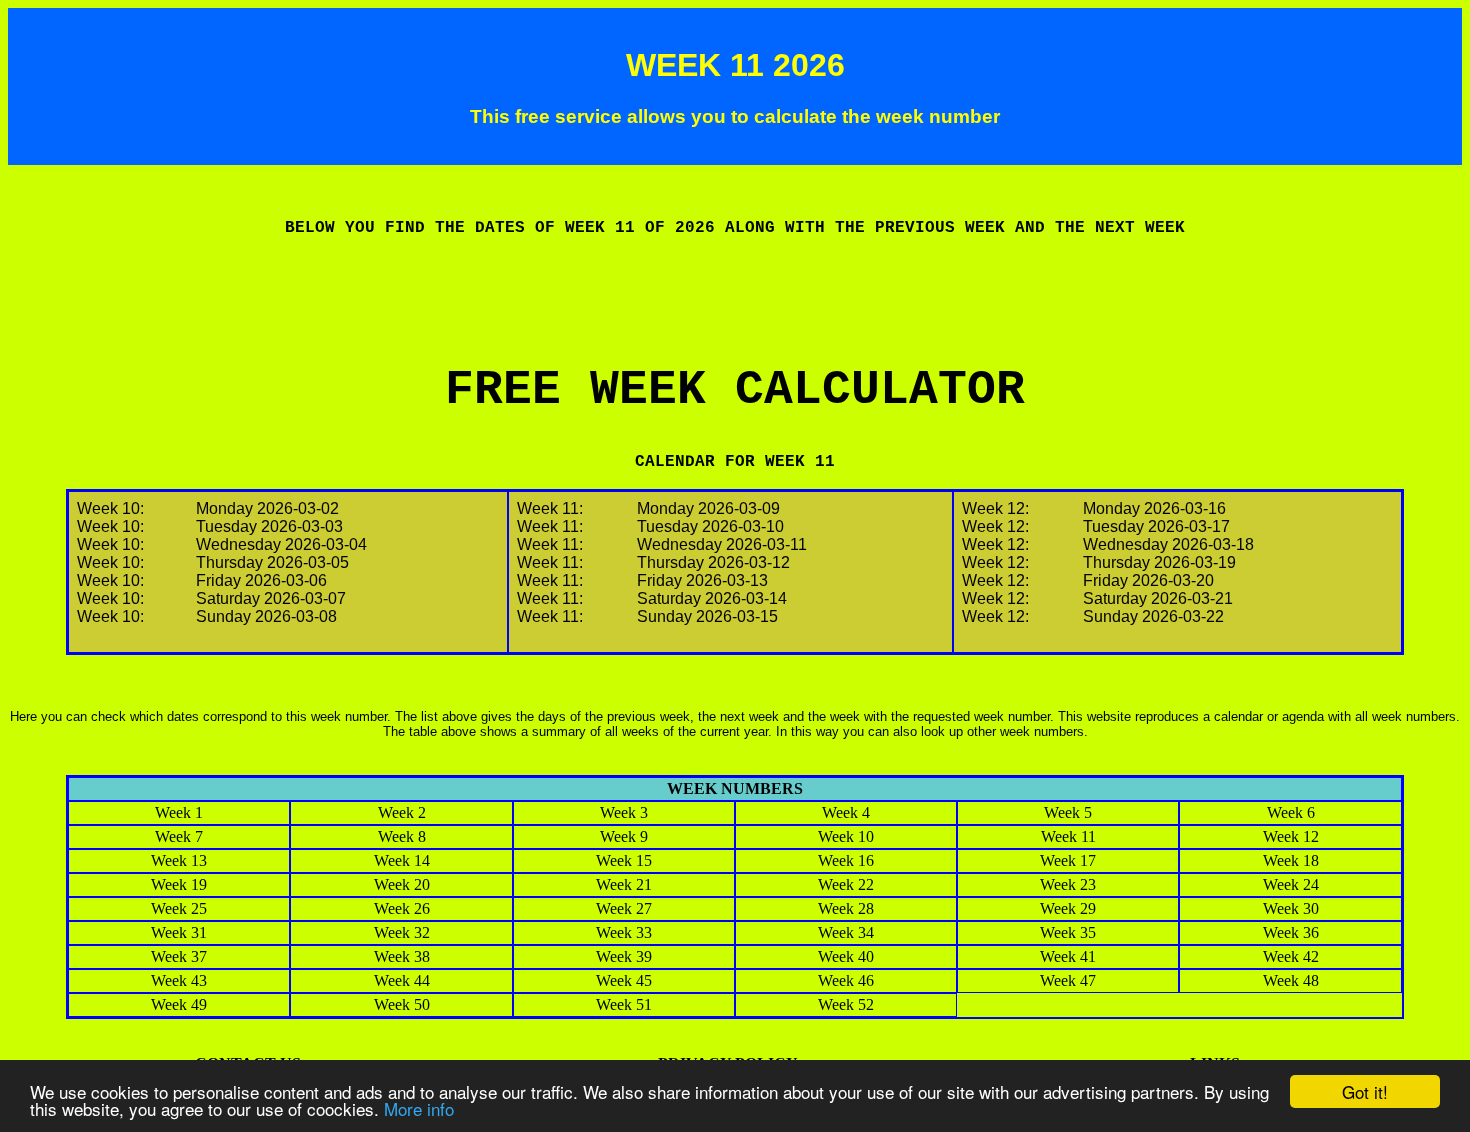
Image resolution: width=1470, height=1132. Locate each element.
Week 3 (624, 812)
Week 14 (402, 860)
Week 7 (179, 836)
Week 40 (846, 956)
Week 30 (1291, 908)
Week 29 (1068, 908)
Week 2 (402, 812)
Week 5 (1068, 812)
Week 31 (179, 932)
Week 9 (624, 836)
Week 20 (402, 884)
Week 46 (846, 980)
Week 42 (1291, 956)
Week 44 (402, 980)
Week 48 (1291, 980)
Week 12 (1291, 836)
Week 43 (179, 980)
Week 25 (179, 908)
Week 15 (624, 860)
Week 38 (402, 956)
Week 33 (624, 932)
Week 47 (1068, 980)
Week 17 (1068, 860)
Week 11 (1068, 836)
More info (419, 1108)
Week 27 (624, 908)
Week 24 (1291, 884)
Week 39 (624, 956)
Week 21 (624, 884)
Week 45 (624, 980)
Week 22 (846, 884)
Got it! (1365, 1091)
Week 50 (402, 1004)
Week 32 (402, 932)
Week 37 (179, 956)
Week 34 (846, 932)
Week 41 (1068, 956)
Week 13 (179, 860)
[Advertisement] (735, 318)
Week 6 (1291, 812)
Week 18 (1291, 860)
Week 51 (624, 1004)
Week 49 (179, 1004)
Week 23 (1068, 884)
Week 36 (1291, 932)
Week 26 (402, 908)
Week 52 (846, 1004)
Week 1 (179, 812)
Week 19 (179, 884)
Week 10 (846, 836)
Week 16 (846, 860)
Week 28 (846, 908)
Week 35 (1068, 932)
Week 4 (846, 812)
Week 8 (402, 836)
